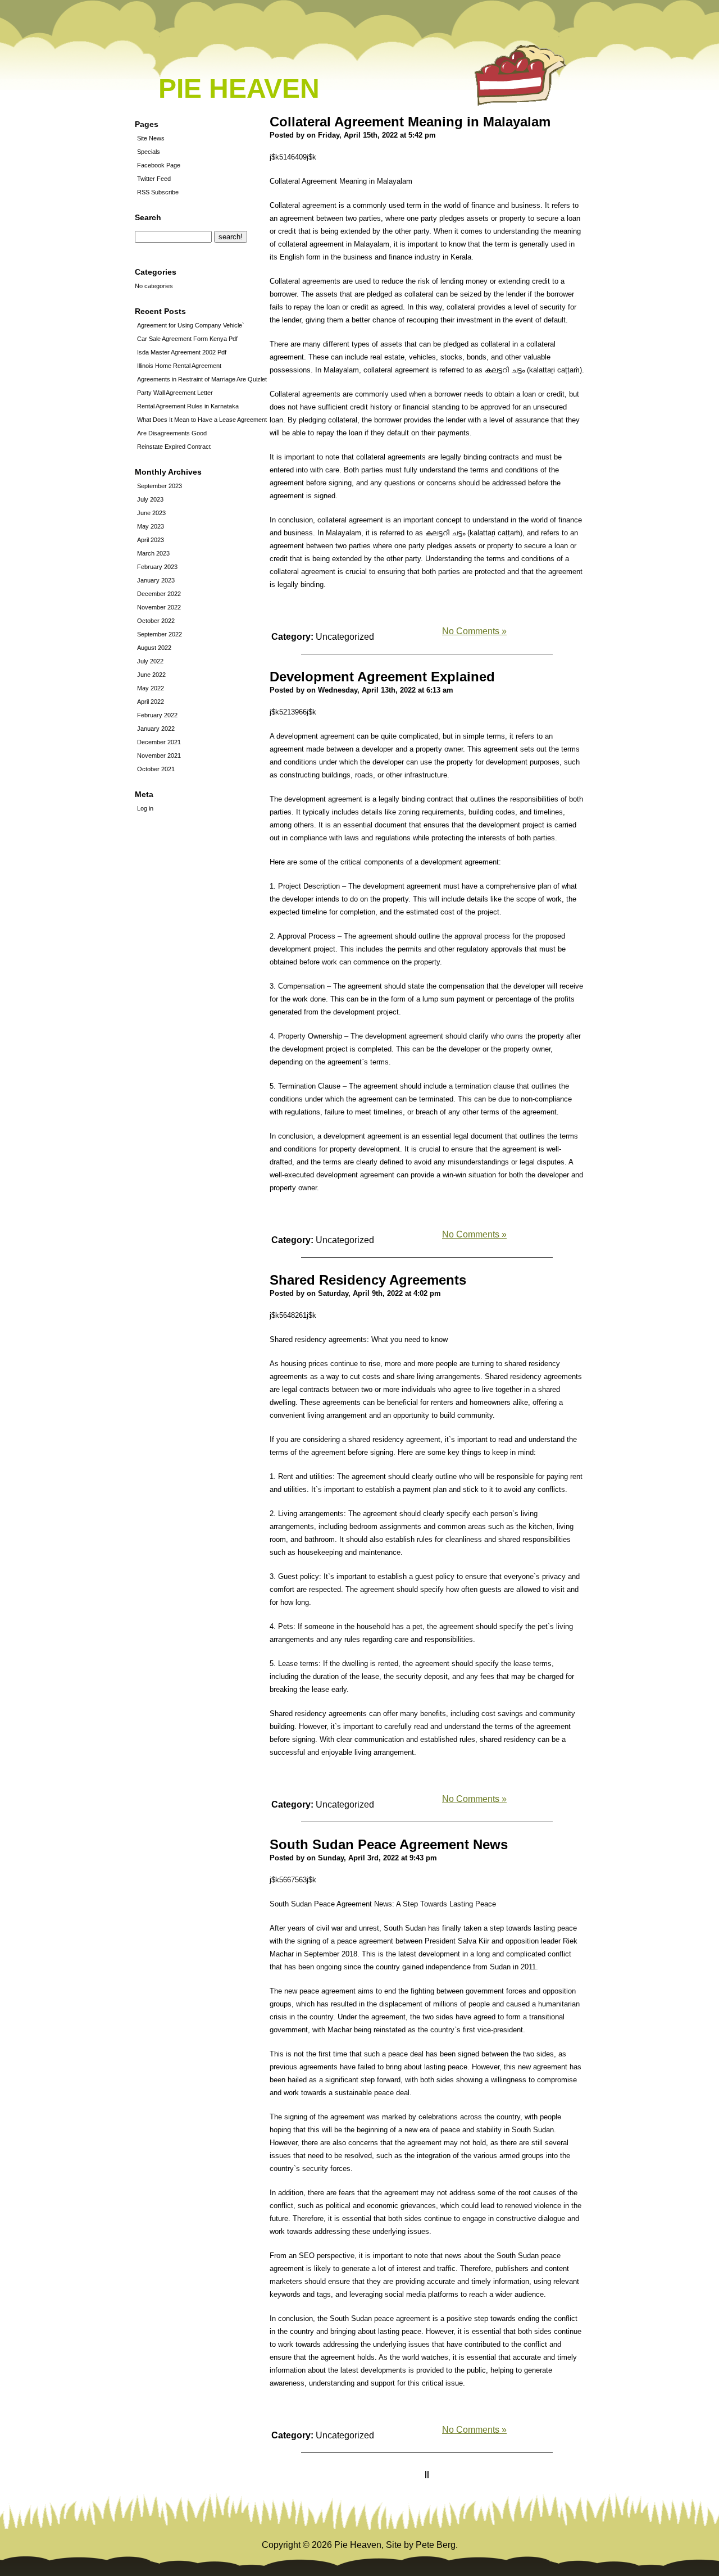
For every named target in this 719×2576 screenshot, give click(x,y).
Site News (151, 138)
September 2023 (160, 486)
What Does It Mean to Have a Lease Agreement (202, 420)
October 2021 (156, 769)
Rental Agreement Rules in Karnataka (188, 406)
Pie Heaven (239, 88)
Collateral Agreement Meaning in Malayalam (410, 122)
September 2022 (160, 634)
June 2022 (151, 675)
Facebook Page (159, 165)
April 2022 (151, 702)
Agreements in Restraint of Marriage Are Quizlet (202, 379)
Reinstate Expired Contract (174, 447)
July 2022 (150, 661)
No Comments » (474, 631)
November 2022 (159, 607)
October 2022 (156, 621)
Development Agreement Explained (382, 677)
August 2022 (154, 648)
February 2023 (157, 567)
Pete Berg (436, 2545)
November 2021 (159, 755)
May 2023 (151, 526)
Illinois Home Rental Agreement (179, 366)
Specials (149, 152)
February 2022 (157, 715)
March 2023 (153, 553)
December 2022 (159, 594)
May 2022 (151, 688)
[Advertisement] (169, 1008)
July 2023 (150, 499)
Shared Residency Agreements (368, 1280)
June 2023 (151, 513)
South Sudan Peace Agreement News (389, 1844)
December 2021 (159, 742)
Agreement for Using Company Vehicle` (191, 325)
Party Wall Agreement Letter (175, 393)
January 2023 (156, 580)
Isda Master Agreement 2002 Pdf (182, 352)
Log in (145, 808)
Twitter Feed (154, 179)
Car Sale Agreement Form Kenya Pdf (187, 339)
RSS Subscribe (158, 192)
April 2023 (151, 540)
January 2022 (156, 729)
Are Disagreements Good (172, 433)
